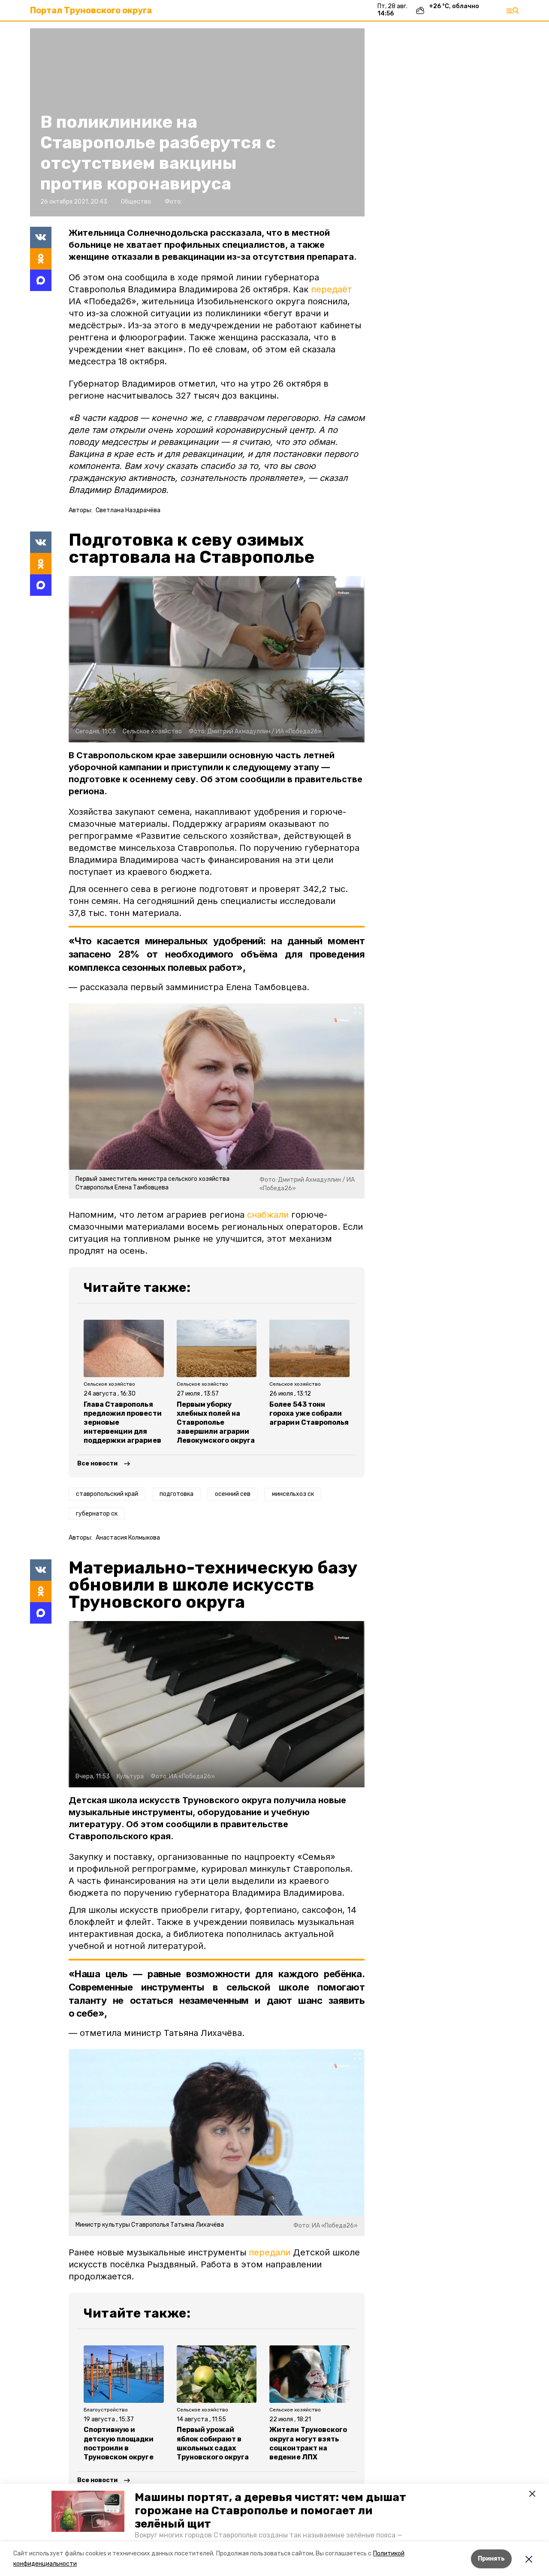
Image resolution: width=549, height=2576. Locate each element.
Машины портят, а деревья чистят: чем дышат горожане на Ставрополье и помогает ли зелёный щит (270, 2511)
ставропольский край (107, 1494)
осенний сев (233, 1494)
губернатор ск (97, 1514)
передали (270, 2252)
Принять (491, 2559)
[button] (88, 2511)
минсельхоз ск (293, 1494)
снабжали (268, 1215)
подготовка (176, 1494)
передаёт (332, 289)
